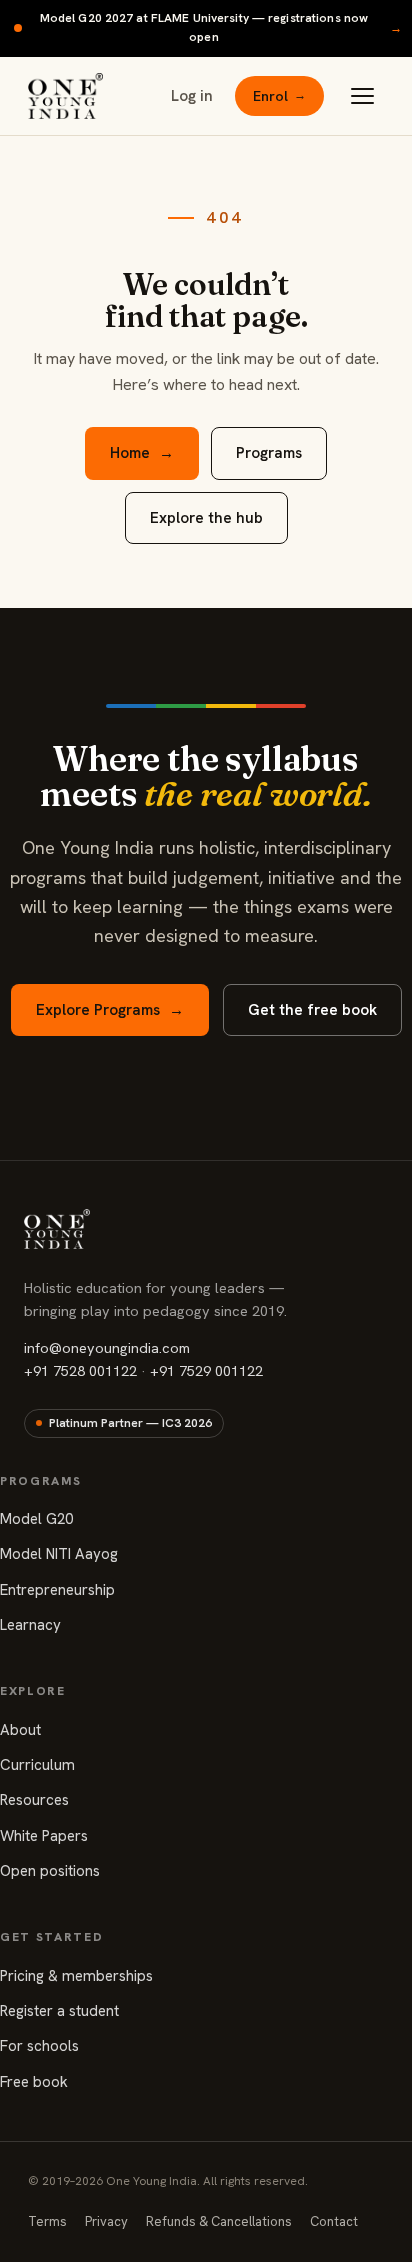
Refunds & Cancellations (219, 2221)
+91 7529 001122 (206, 1370)
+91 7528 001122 (80, 1370)
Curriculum (37, 1765)
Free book (34, 2082)
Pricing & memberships (76, 1976)
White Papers (44, 1836)
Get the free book (312, 1010)
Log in (192, 96)
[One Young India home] (65, 96)
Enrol (279, 96)
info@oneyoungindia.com (107, 1347)
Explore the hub (206, 518)
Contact (334, 2221)
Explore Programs (110, 1010)
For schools (39, 2046)
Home (142, 453)
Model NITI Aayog (59, 1554)
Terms (47, 2221)
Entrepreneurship (57, 1590)
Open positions (50, 1871)
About (20, 1730)
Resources (34, 1800)
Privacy (106, 2221)
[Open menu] (362, 96)
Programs (269, 453)
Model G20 (36, 1519)
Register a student (59, 2011)
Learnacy (30, 1625)
